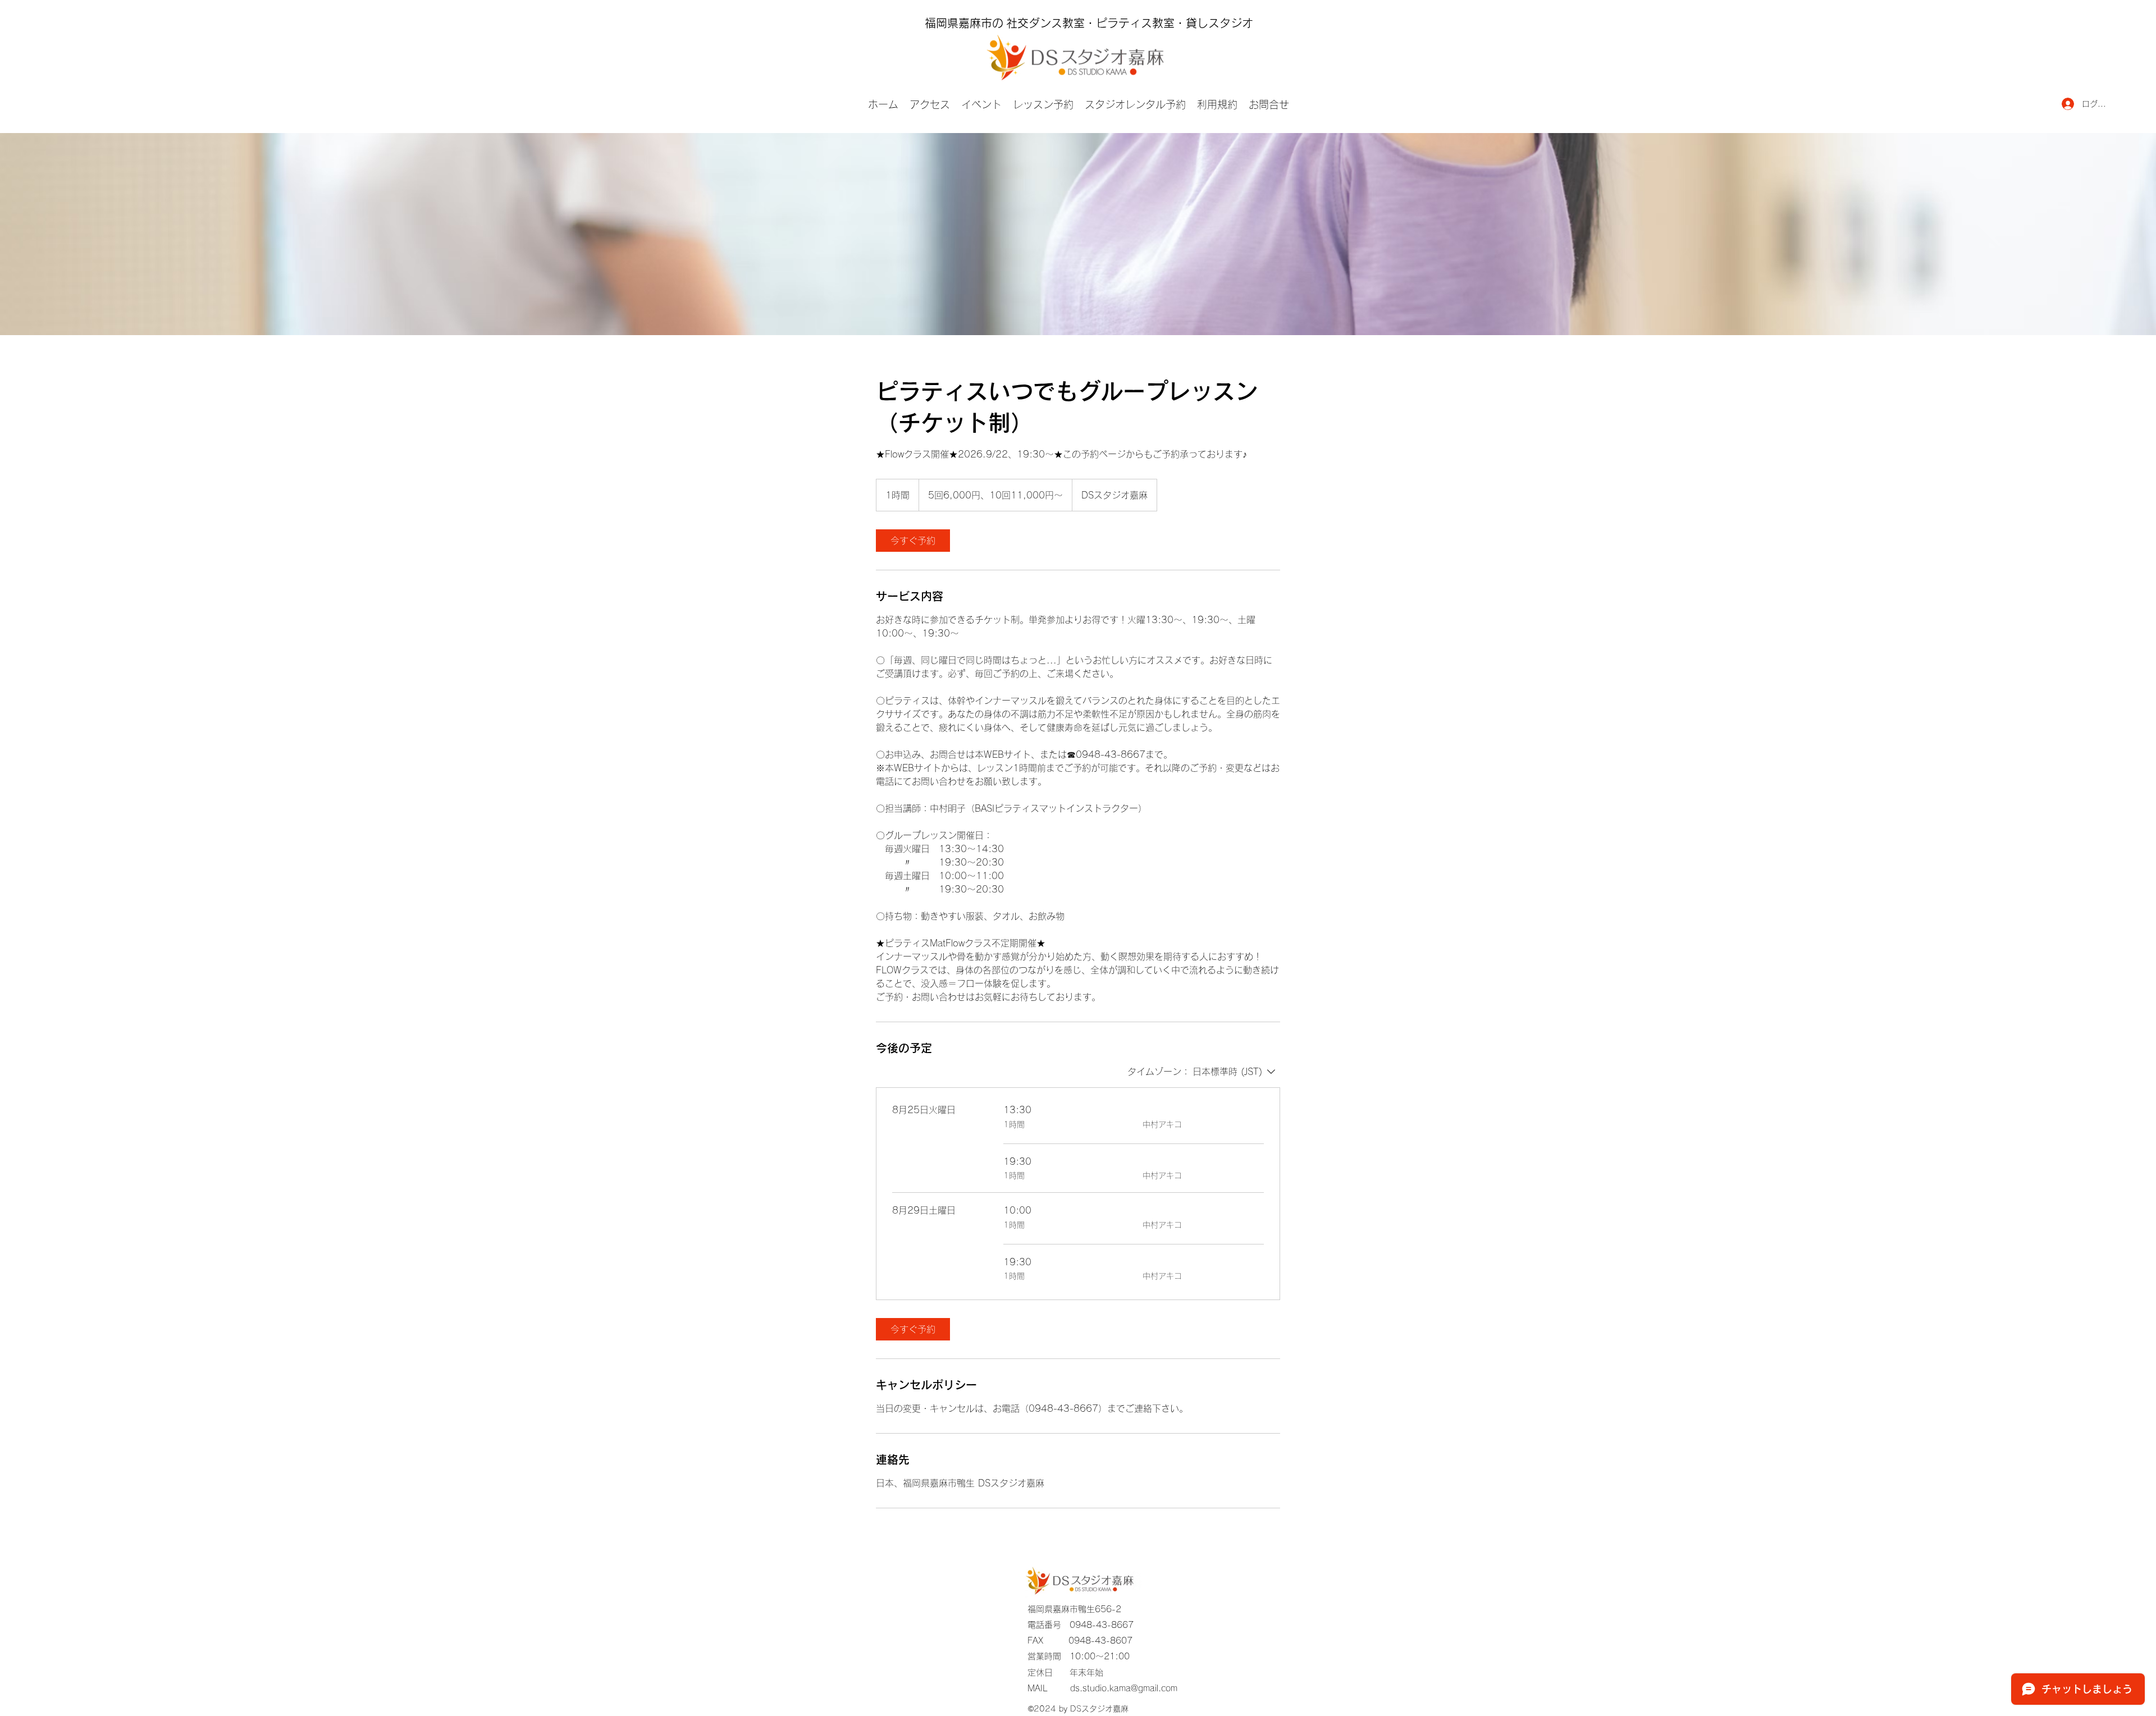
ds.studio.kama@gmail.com (1124, 1688)
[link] (913, 541)
